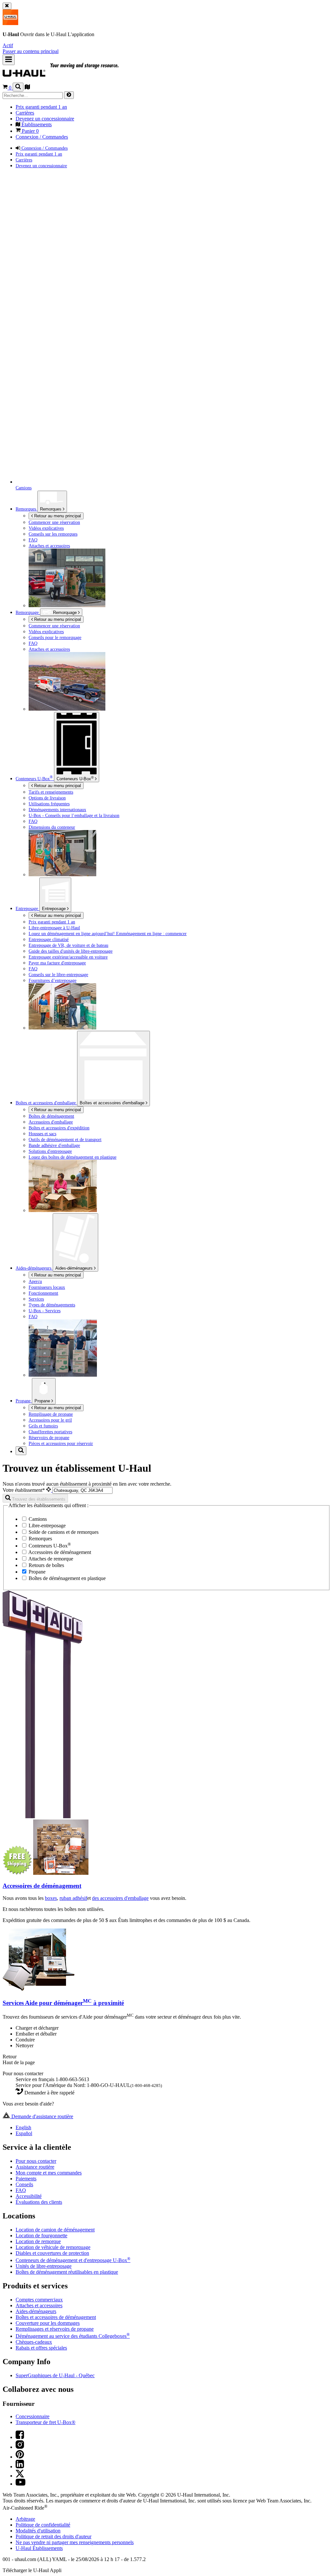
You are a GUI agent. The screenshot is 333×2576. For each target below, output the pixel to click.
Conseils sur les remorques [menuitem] (53, 534)
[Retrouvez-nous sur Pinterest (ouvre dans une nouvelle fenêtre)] (20, 2457)
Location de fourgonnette (41, 2235)
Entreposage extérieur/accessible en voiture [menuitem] (68, 957)
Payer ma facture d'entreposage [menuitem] (57, 963)
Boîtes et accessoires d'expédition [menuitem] (59, 1128)
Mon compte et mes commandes (49, 2173)
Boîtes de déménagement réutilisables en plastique (67, 2272)
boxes (51, 1898)
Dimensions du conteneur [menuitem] (52, 827)
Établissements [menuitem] (36, 124)
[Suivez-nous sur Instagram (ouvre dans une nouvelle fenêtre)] (20, 2447)
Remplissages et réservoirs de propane (55, 2329)
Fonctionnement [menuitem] (43, 1293)
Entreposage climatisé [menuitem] (49, 939)
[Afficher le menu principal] (9, 60)
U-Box (75, 778)
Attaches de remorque (50, 1559)
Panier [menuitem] (30, 131)
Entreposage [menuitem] (27, 908)
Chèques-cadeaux (34, 2342)
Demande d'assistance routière (42, 2116)
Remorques (51, 509)
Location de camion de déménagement (55, 2230)
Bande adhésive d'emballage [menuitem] (54, 1145)
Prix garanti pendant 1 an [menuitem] (41, 107)
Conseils (24, 2184)
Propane (43, 1401)
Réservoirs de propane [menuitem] (49, 1438)
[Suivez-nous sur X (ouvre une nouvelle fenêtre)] (20, 2476)
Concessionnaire (33, 2416)
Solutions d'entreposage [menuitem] (50, 1151)
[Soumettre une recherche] (69, 95)
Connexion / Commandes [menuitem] (42, 137)
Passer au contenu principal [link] (31, 51)
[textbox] (82, 1490)
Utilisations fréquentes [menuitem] (49, 804)
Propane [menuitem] (24, 1401)
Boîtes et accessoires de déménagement (56, 2317)
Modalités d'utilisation (38, 2531)
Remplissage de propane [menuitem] (51, 1414)
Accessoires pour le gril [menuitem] (50, 1420)
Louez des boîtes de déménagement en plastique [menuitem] (73, 1157)
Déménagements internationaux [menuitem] (57, 810)
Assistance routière (35, 2167)
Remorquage (28, 612)
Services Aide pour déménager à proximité (63, 2003)
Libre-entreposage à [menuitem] (54, 928)
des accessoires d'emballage (120, 1898)
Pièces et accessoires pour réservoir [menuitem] (61, 1443)
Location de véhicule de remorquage (53, 2247)
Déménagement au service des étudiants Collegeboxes (73, 2336)
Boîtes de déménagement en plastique (67, 1578)
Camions (37, 1519)
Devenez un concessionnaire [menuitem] (45, 119)
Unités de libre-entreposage (44, 2266)
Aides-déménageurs (75, 1268)
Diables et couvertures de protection (52, 2253)
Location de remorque (38, 2241)
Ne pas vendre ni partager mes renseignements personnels (75, 2542)
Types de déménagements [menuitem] (52, 1305)
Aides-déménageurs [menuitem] (34, 1268)
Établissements (39, 2548)
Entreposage (54, 909)
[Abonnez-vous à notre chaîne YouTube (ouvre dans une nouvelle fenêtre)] (20, 2484)
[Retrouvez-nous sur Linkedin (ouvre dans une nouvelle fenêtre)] (20, 2467)
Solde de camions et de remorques (63, 1532)
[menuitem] (180, 626)
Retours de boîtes (46, 1565)
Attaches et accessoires (39, 2305)
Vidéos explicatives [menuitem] (46, 528)
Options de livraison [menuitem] (47, 798)
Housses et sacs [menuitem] (42, 1134)
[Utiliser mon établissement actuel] (49, 1490)
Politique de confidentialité (43, 2525)
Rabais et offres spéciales (41, 2348)
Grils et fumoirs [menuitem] (43, 1426)
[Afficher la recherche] (18, 87)
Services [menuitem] (36, 1299)
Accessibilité (29, 2196)
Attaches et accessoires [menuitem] (49, 546)
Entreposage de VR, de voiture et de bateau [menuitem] (68, 945)
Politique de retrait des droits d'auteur (53, 2536)
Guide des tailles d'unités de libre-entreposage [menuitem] (71, 951)
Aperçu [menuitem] (35, 1281)
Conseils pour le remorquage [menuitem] (55, 637)
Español (24, 2133)
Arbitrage (25, 2519)
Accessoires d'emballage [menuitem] (51, 1122)
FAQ (21, 2190)
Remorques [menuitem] (27, 509)
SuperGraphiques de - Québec (55, 2375)
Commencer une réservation (54, 626)
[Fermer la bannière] (7, 6)
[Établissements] (27, 88)
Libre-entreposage (47, 1526)
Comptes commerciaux (39, 2300)
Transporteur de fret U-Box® (46, 2422)
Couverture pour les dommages (48, 2323)
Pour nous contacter (36, 2161)
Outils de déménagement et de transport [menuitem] (65, 1139)
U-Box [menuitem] (34, 779)
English (23, 2127)
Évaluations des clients (39, 2202)
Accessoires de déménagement (59, 1552)
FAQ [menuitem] (33, 540)
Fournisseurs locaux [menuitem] (47, 1287)
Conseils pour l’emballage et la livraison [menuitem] (74, 815)
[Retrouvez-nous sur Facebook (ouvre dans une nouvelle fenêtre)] (20, 2437)
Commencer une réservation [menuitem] (54, 522)
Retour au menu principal (57, 516)
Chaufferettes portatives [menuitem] (50, 1432)
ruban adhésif (73, 1898)
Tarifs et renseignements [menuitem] (51, 792)
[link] (75, 74)
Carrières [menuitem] (25, 113)
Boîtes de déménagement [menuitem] (51, 1116)
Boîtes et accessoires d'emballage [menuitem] (46, 1103)
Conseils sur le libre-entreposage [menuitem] (58, 975)
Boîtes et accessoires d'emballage (113, 1103)
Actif (8, 45)
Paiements (26, 2179)
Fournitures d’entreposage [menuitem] (53, 980)
